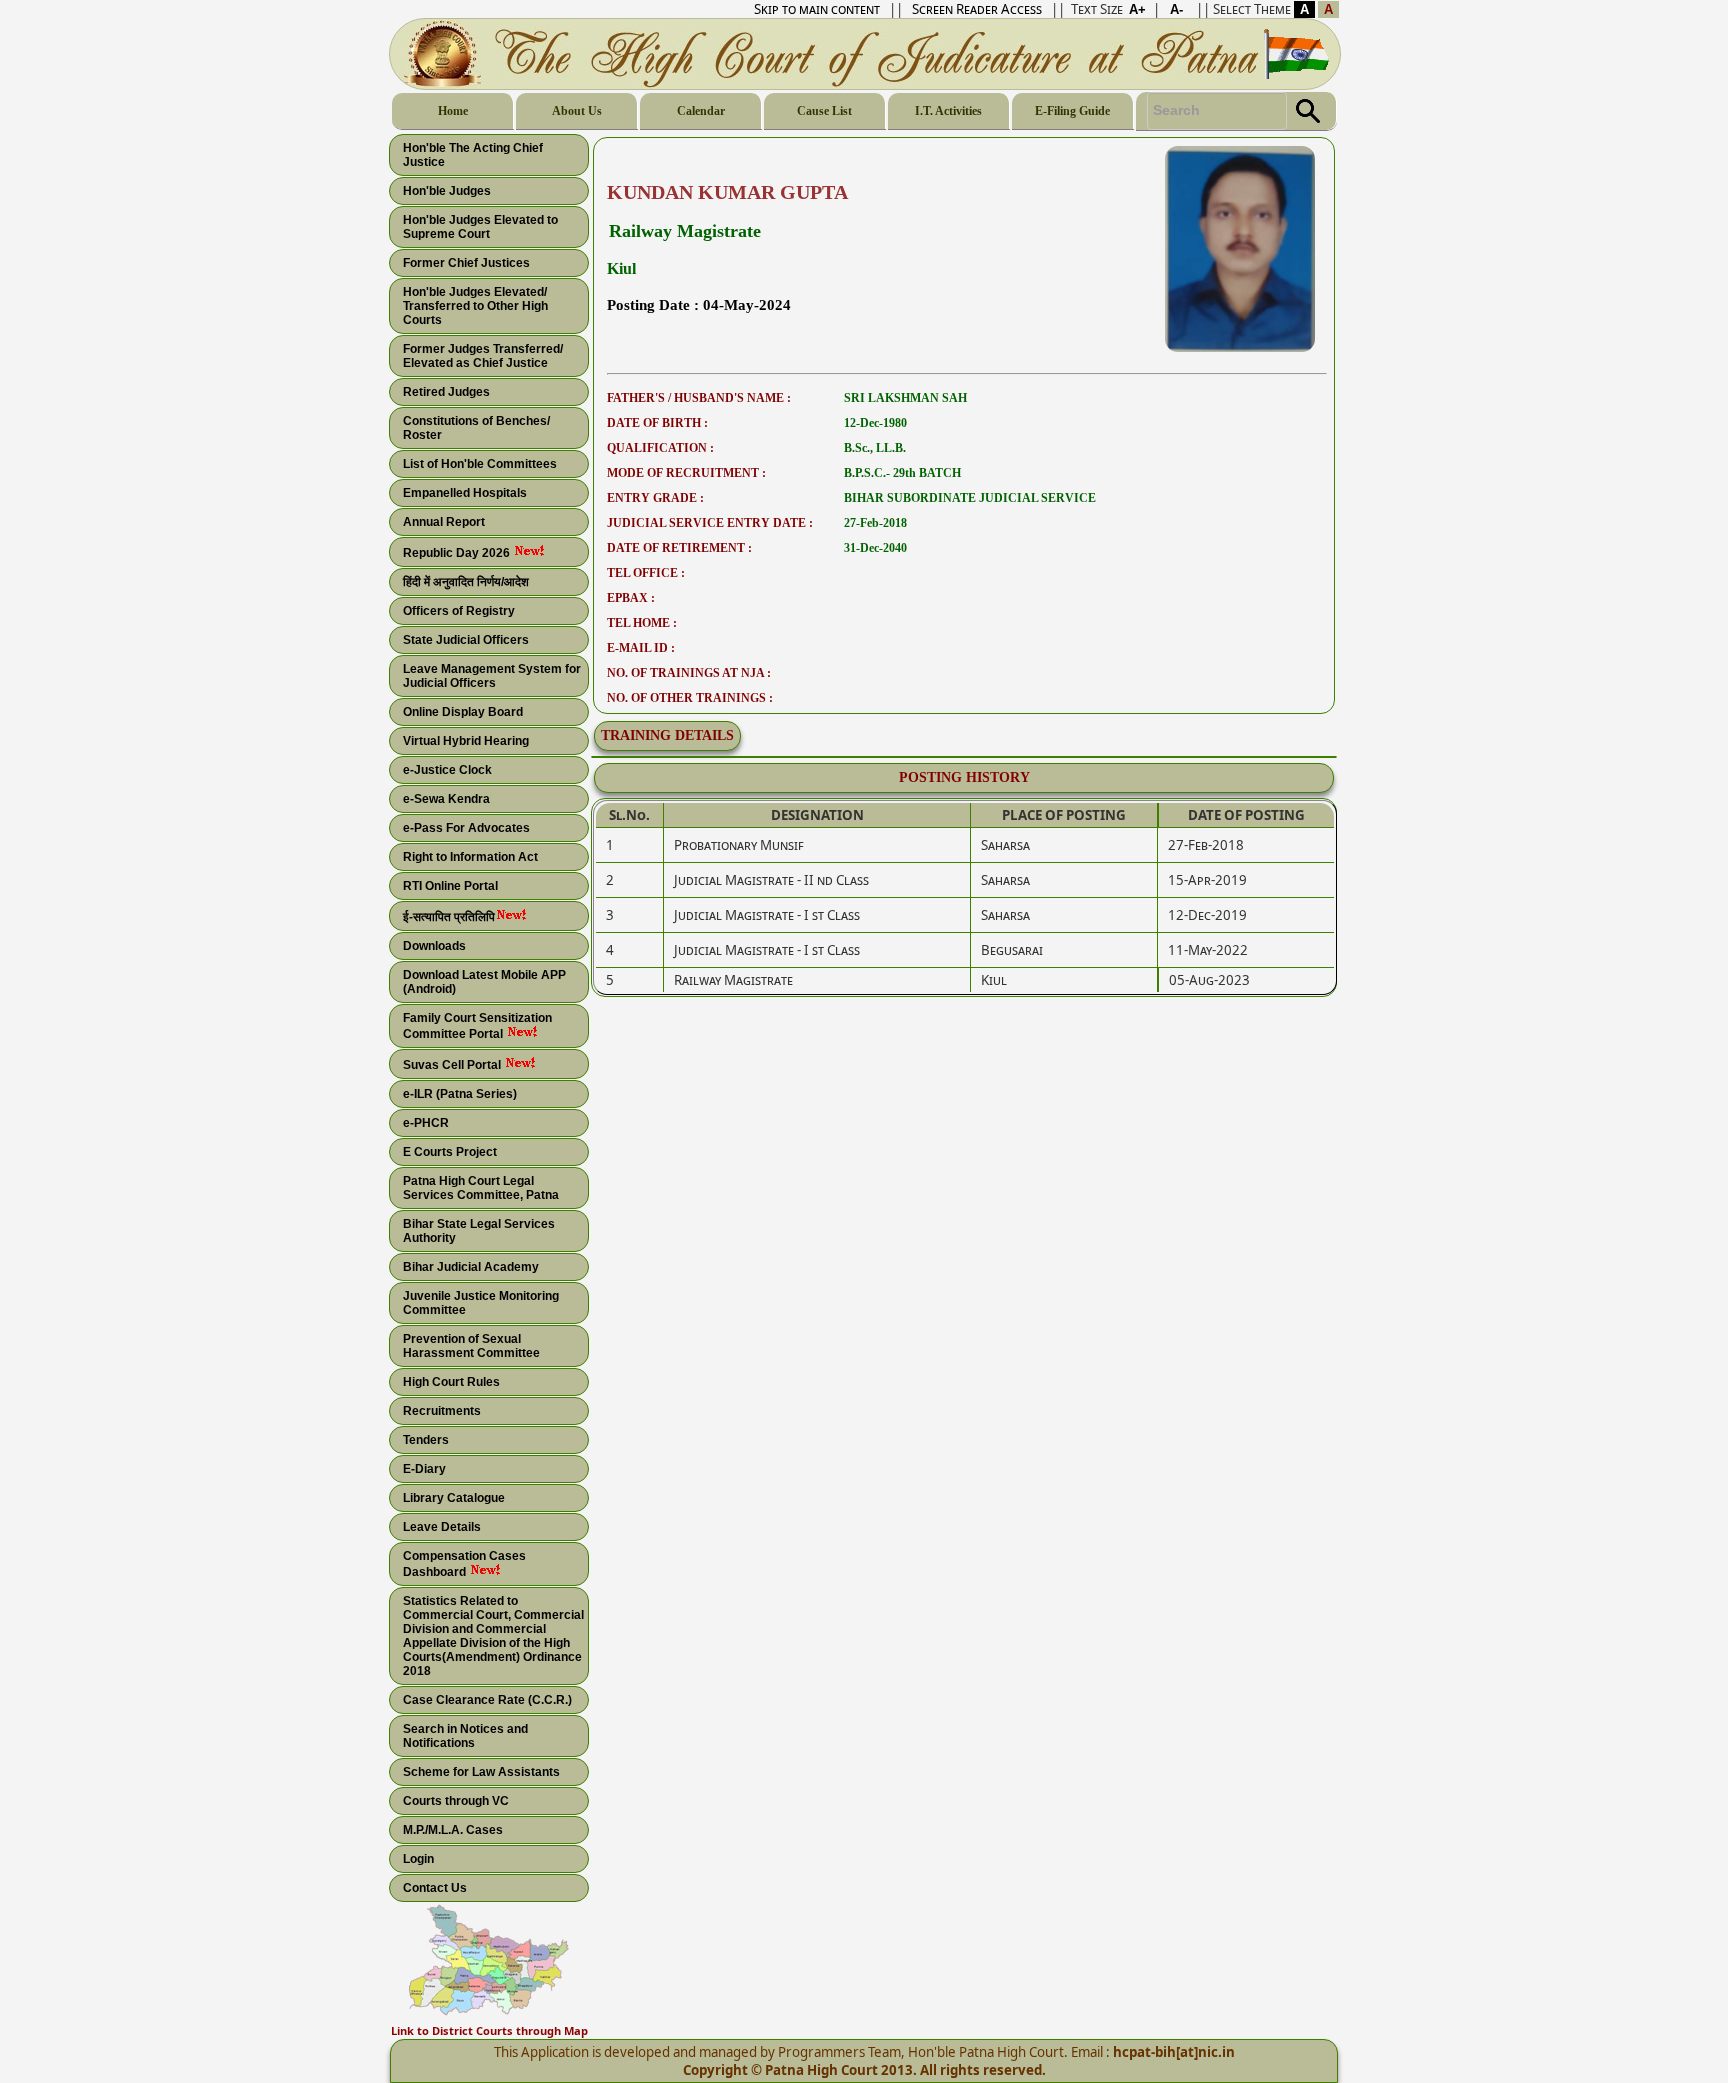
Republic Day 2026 (458, 553)
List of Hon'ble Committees (480, 464)
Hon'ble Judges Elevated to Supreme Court (480, 227)
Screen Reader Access (977, 9)
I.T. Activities (948, 111)
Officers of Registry (459, 611)
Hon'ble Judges (447, 191)
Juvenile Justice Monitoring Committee (481, 1303)
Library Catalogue (454, 1498)
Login (418, 1859)
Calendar (701, 111)
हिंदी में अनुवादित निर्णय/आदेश (466, 582)
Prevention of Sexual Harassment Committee (471, 1346)
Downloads (434, 946)
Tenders (426, 1440)
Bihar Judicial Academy (471, 1267)
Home (453, 111)
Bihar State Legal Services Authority (479, 1231)
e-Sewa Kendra (446, 799)
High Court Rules (451, 1382)
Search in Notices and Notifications (465, 1736)
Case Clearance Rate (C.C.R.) (487, 1700)
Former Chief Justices (466, 263)
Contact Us (435, 1888)
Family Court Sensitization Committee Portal (477, 1026)
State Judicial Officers (466, 640)
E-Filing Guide (1072, 111)
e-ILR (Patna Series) (460, 1094)
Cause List (824, 111)
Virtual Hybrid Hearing (466, 741)
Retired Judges (446, 392)
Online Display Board (463, 712)
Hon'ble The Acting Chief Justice (473, 155)
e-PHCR (426, 1123)
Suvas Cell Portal (453, 1065)
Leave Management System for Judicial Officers (492, 676)
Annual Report (444, 522)
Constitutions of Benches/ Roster (476, 428)
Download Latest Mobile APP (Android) (484, 982)
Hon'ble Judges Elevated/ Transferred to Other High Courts (475, 306)
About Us (577, 111)
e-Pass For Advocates (466, 828)
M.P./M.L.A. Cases (453, 1830)
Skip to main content (817, 9)
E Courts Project (450, 1152)
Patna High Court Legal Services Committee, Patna (481, 1188)
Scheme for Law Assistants (481, 1772)
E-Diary (424, 1469)
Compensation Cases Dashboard (464, 1564)
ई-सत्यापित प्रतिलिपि (449, 917)
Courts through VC (456, 1801)
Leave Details (442, 1527)
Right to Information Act (470, 857)
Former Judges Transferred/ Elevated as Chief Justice (483, 356)
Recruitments (442, 1411)
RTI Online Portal (450, 886)
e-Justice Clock (447, 770)
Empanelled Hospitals (465, 493)
